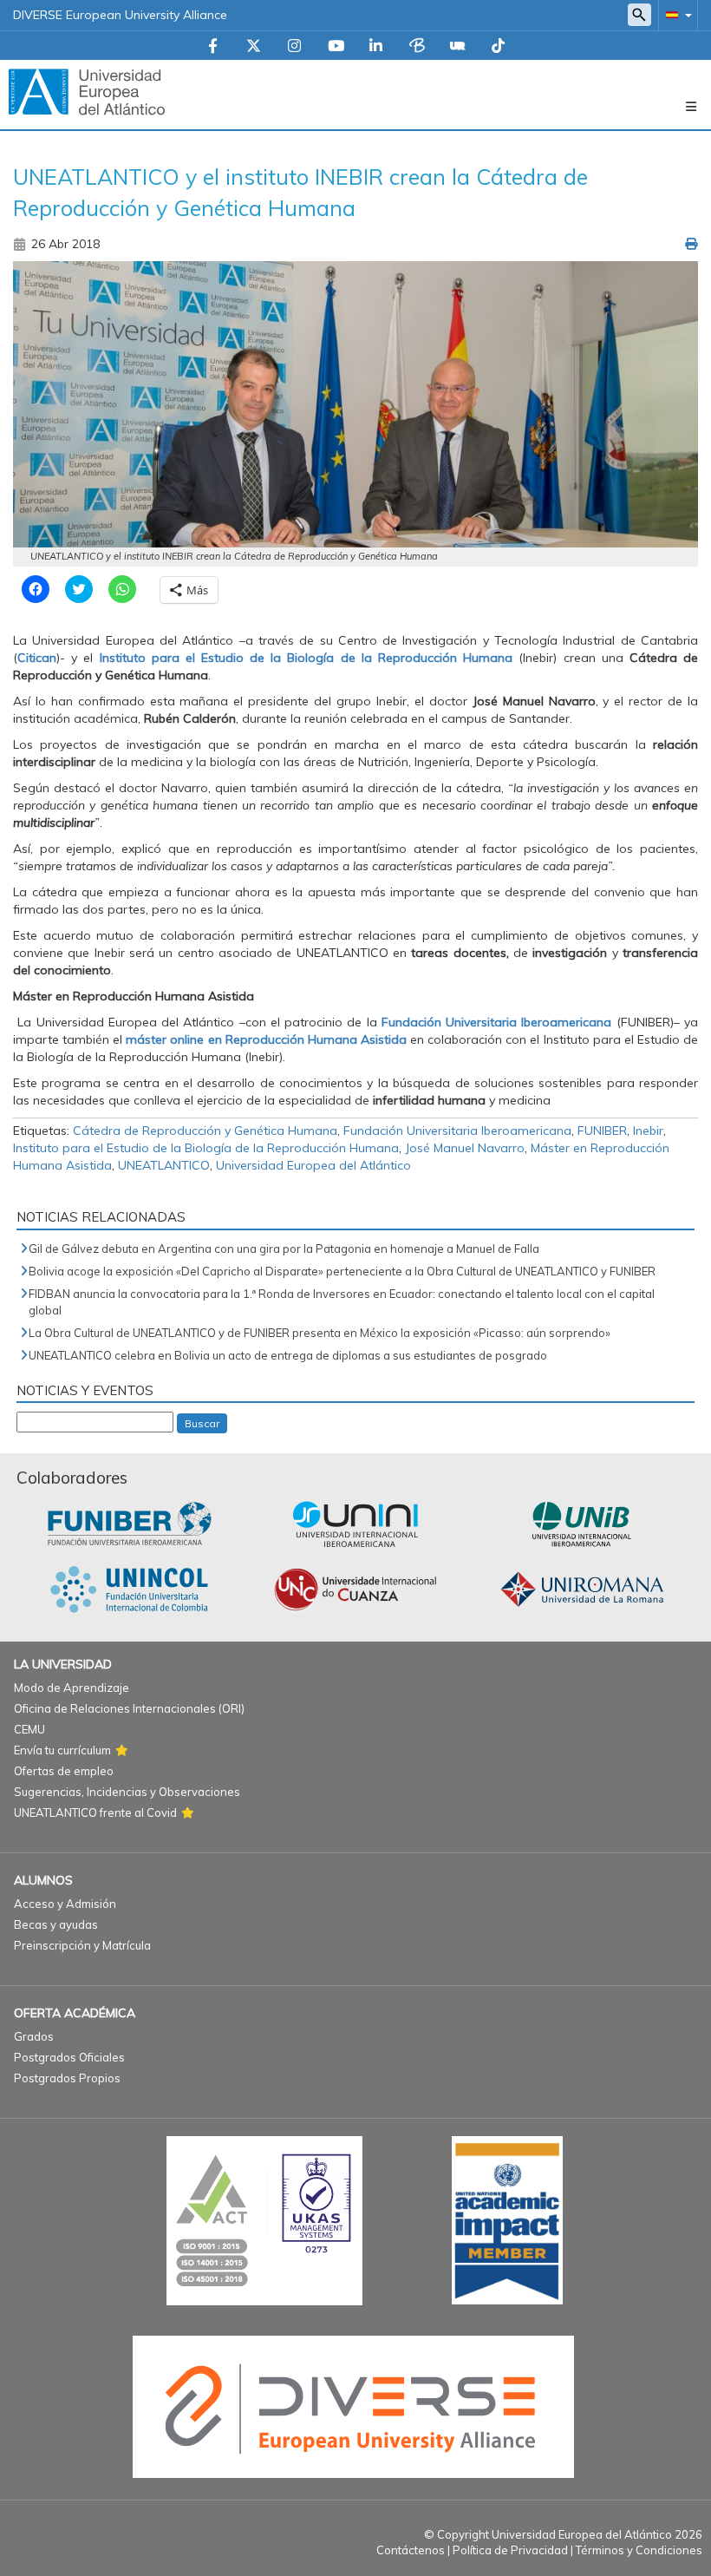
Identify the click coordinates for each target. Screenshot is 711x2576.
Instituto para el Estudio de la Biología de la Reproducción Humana (307, 658)
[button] (675, 14)
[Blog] (417, 47)
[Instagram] (294, 47)
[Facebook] (213, 47)
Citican (37, 658)
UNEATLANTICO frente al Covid (95, 1812)
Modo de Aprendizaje (72, 1688)
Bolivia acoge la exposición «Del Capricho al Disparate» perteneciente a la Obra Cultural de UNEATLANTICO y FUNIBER (342, 1271)
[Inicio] (87, 91)
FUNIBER (602, 1131)
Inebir (648, 1131)
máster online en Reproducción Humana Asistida (266, 1039)
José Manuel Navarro (465, 1148)
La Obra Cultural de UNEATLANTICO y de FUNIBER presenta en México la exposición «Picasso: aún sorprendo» (320, 1333)
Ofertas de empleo (64, 1771)
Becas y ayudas (56, 1924)
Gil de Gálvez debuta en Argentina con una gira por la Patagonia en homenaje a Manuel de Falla (284, 1249)
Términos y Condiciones (639, 2550)
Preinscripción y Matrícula (82, 1945)
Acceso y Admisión (65, 1904)
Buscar (202, 1423)
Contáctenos (411, 2550)
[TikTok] (498, 47)
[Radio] (458, 47)
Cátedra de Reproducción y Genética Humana (205, 1131)
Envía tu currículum (62, 1750)
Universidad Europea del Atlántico (313, 1165)
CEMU (29, 1729)
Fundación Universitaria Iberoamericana (497, 1022)
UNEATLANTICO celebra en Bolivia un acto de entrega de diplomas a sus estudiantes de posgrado (288, 1355)
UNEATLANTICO (164, 1165)
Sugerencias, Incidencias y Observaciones (127, 1792)
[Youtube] (336, 47)
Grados (34, 2036)
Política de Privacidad (510, 2550)
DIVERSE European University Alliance (120, 15)
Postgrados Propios (67, 2078)
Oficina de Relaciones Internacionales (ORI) (129, 1708)
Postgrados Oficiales (69, 2057)
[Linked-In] (376, 47)
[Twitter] (254, 47)
